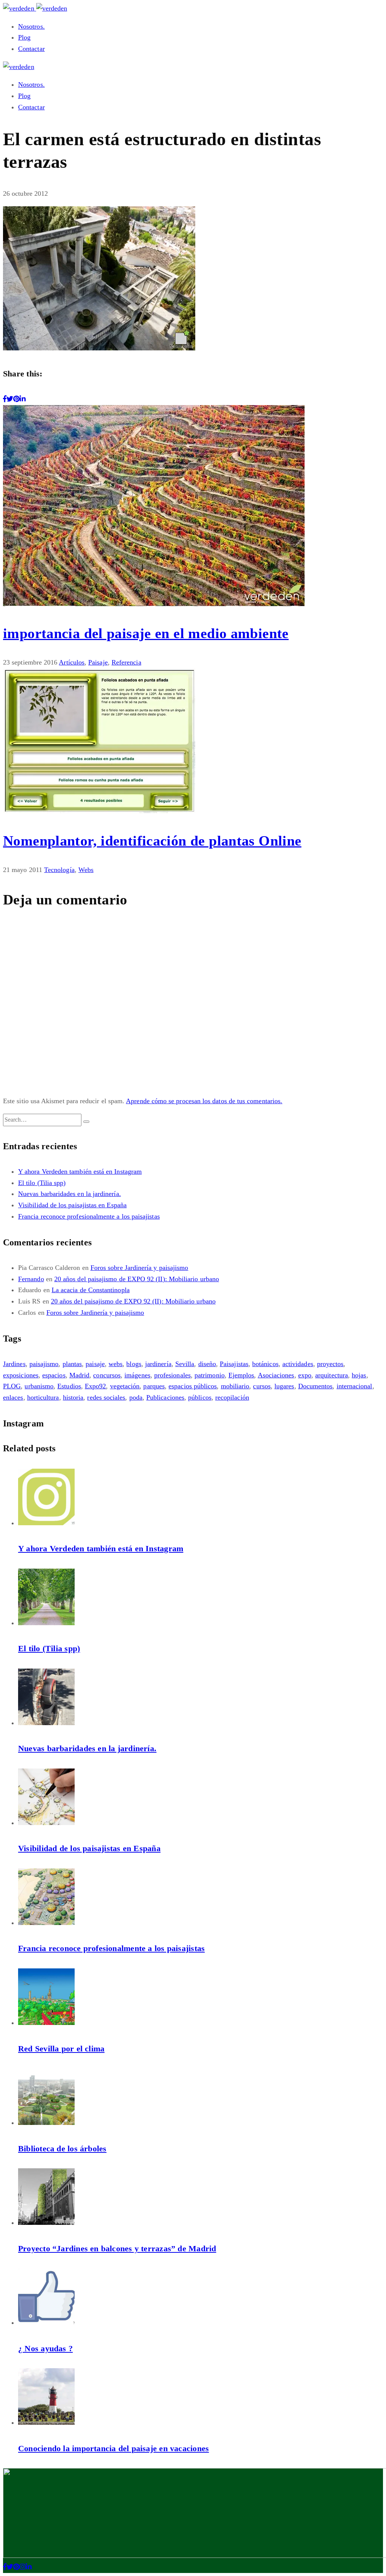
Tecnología (59, 870)
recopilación (232, 1397)
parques (154, 1386)
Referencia (126, 662)
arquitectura (332, 1375)
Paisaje (98, 662)
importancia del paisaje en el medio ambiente (146, 633)
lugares (284, 1386)
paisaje (95, 1364)
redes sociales (106, 1397)
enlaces (13, 1397)
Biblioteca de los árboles (62, 2148)
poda (136, 1397)
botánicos (265, 1364)
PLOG (12, 1386)
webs (116, 1364)
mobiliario (235, 1386)
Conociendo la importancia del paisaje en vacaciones (113, 2448)
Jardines (14, 1364)
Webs (86, 870)
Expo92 (95, 1386)
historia (73, 1397)
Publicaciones (165, 1397)
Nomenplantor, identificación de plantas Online (152, 841)
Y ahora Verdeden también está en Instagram (80, 1171)
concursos (107, 1375)
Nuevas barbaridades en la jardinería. (70, 1194)
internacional (355, 1386)
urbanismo (39, 1386)
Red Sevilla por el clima (61, 2049)
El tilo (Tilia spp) (42, 1183)
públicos (200, 1397)
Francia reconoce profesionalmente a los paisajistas (89, 1216)
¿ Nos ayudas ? (45, 2348)
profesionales (172, 1375)
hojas (359, 1375)
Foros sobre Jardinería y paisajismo (139, 1268)
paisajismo (44, 1364)
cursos (262, 1386)
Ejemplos (241, 1375)
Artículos (72, 662)
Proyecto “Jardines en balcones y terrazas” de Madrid (117, 2248)
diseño (207, 1364)
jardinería (158, 1364)
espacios (54, 1375)
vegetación (125, 1386)
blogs (134, 1364)
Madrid (79, 1375)
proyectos (330, 1364)
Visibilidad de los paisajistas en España (72, 1205)
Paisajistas (234, 1364)
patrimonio (210, 1375)
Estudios (69, 1386)
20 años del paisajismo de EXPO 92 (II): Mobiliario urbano (137, 1279)
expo (305, 1375)
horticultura (43, 1397)
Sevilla (185, 1364)
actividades (298, 1364)
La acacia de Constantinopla (91, 1290)
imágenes (137, 1375)
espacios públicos (193, 1386)
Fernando (31, 1279)
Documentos (316, 1386)
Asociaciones (276, 1375)
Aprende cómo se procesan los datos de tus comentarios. (204, 1101)
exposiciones (21, 1375)
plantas (72, 1364)
